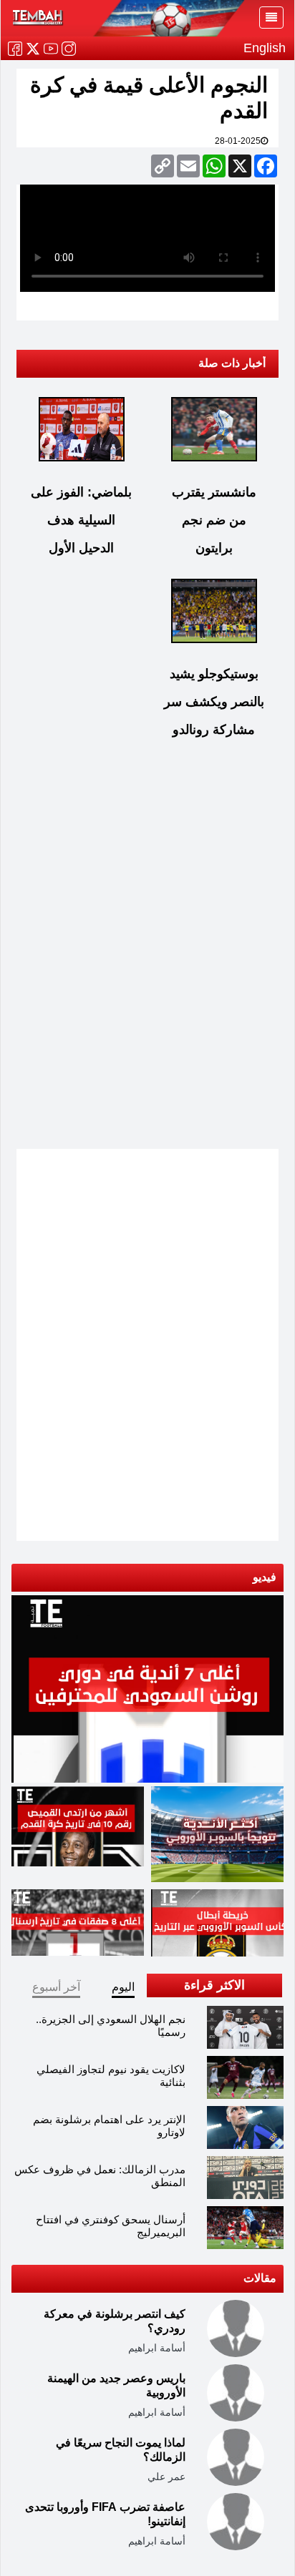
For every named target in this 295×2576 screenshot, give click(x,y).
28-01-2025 (238, 141)
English (265, 48)
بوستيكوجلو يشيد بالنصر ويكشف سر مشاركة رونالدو (214, 702)
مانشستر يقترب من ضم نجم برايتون (214, 520)
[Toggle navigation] (271, 18)
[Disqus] (147, 957)
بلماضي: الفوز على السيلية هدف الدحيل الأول (81, 520)
